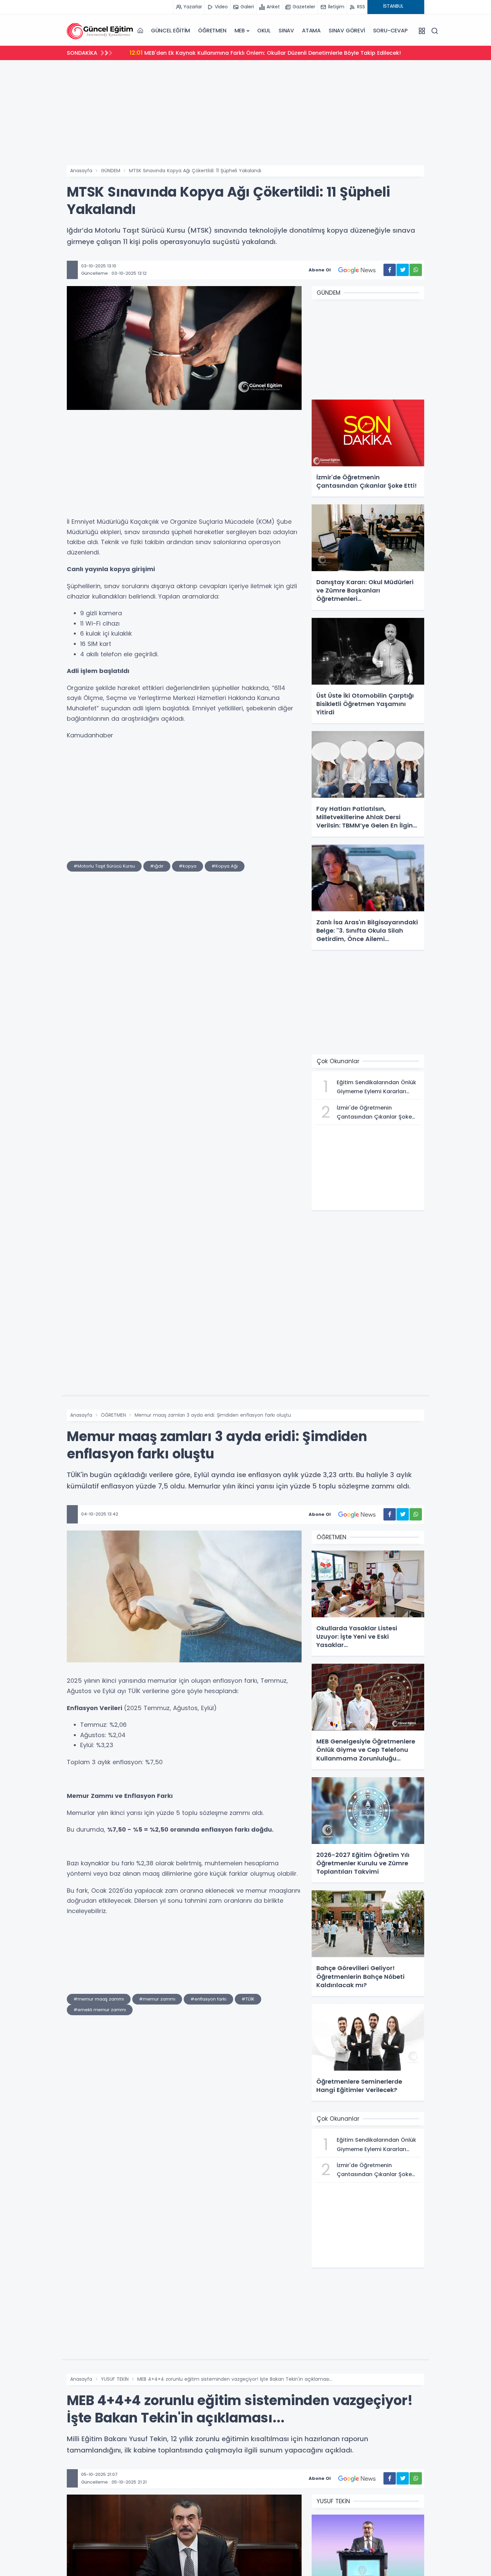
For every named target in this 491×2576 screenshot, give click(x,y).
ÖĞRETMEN (212, 31)
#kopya (188, 866)
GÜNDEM (111, 171)
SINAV (286, 31)
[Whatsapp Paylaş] (416, 270)
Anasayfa (81, 171)
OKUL (264, 31)
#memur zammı (157, 1999)
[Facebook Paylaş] (390, 270)
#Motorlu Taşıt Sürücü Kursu (104, 866)
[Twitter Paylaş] (403, 270)
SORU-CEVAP (390, 31)
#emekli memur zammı (100, 2010)
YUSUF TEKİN (115, 2379)
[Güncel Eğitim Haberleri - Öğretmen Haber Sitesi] (100, 31)
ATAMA (311, 31)
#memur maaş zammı (99, 1999)
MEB (240, 31)
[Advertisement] (246, 115)
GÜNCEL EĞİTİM (171, 31)
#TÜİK (248, 1999)
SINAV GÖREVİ (347, 31)
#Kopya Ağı (225, 866)
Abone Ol (320, 270)
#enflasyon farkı (208, 1999)
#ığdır (157, 866)
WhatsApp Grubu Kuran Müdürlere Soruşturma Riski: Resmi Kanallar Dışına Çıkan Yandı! (256, 53)
